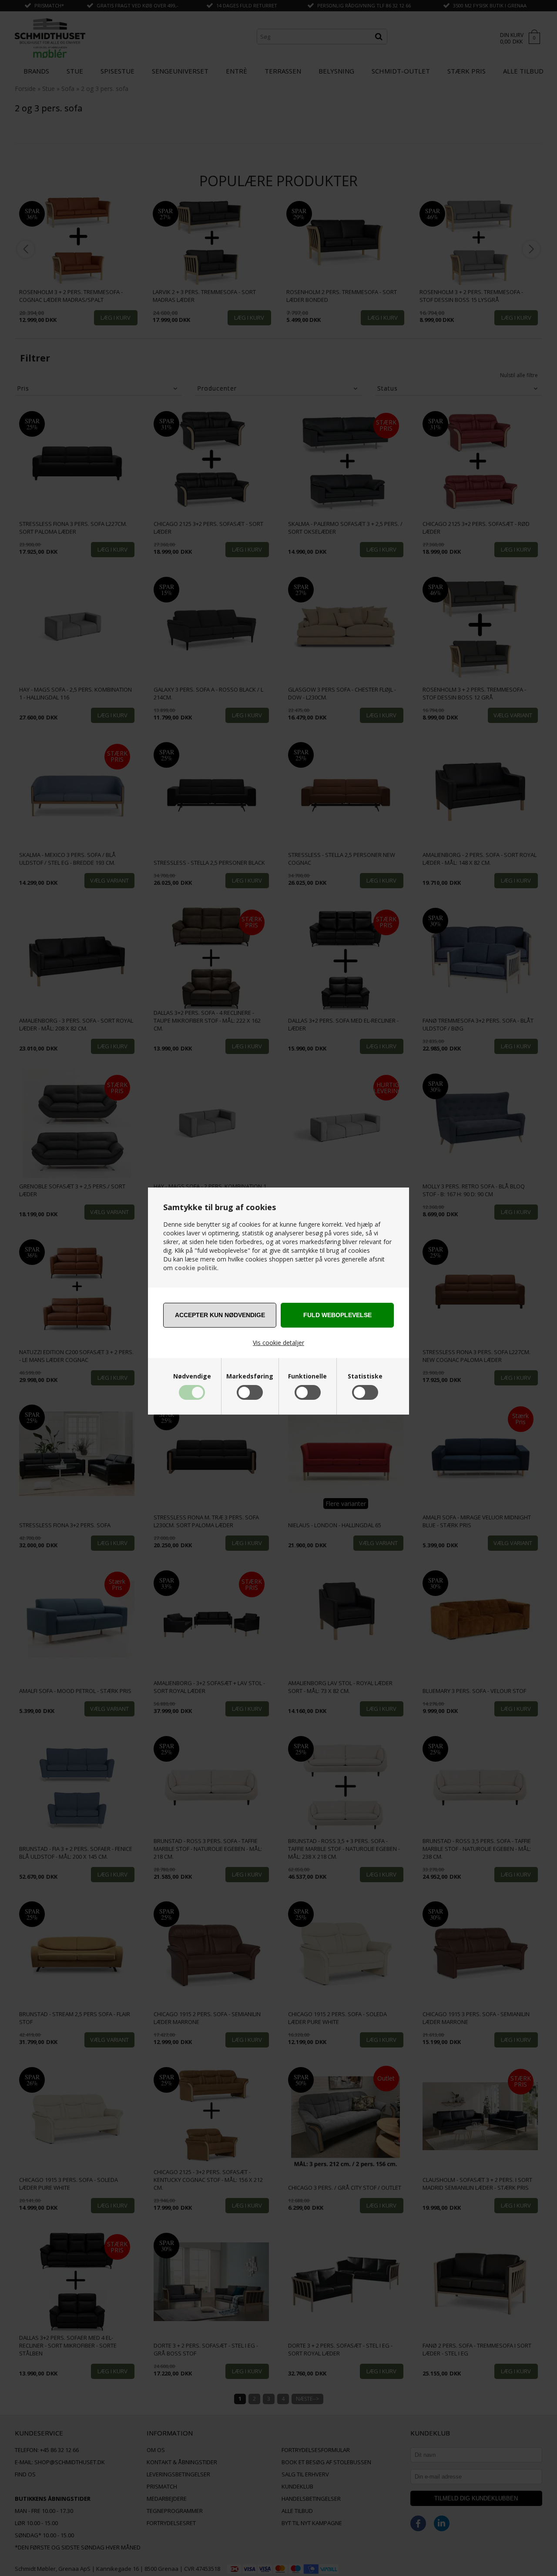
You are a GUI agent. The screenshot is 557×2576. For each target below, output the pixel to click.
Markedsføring (250, 1376)
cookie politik (196, 1268)
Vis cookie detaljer (278, 1343)
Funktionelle (307, 1376)
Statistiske (365, 1376)
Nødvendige (192, 1376)
